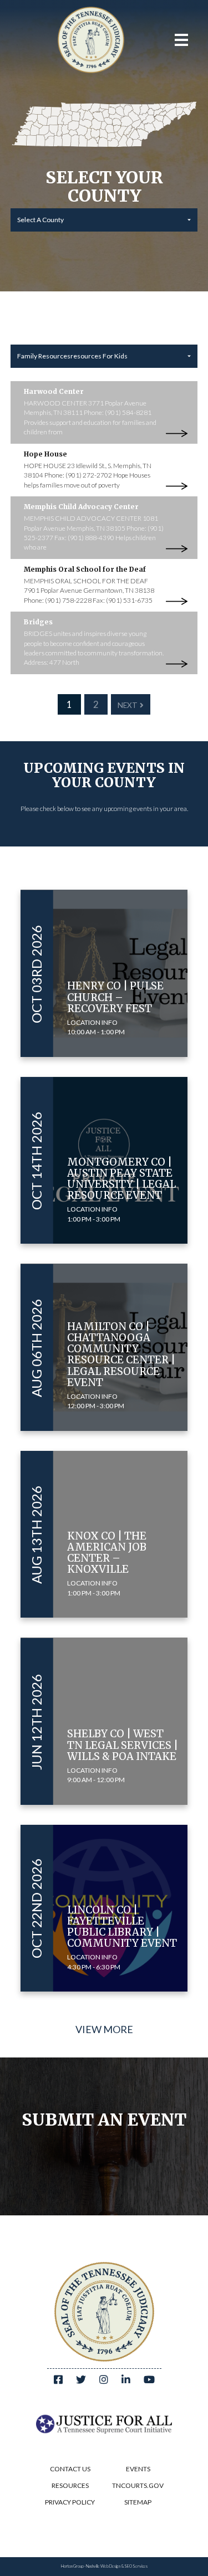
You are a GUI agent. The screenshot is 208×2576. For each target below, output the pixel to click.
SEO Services (136, 2566)
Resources (70, 2485)
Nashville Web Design (103, 2566)
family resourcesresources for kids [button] (72, 356)
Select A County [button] (40, 220)
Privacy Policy (70, 2502)
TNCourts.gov (138, 2485)
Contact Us (70, 2469)
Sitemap (138, 2502)
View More (104, 2029)
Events (138, 2469)
